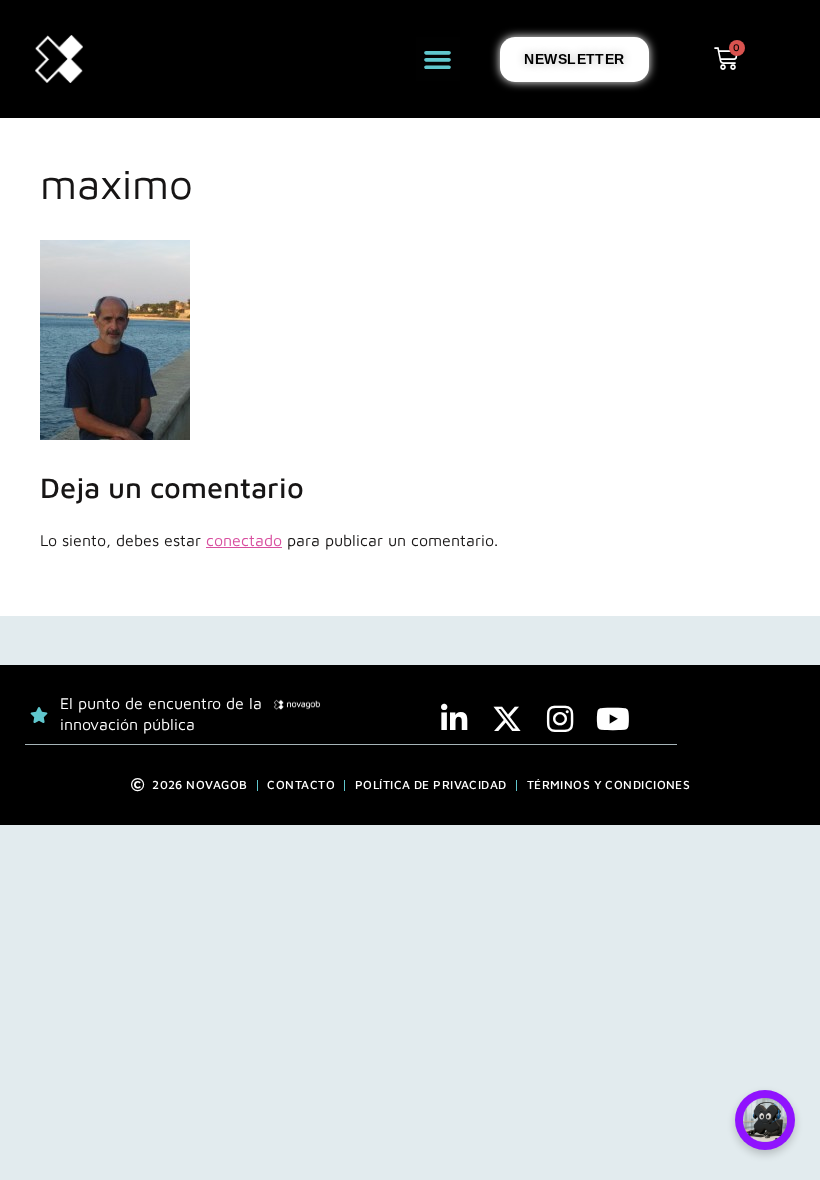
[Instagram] (560, 719)
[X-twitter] (507, 719)
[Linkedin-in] (454, 719)
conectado (244, 540)
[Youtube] (613, 719)
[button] (438, 59)
